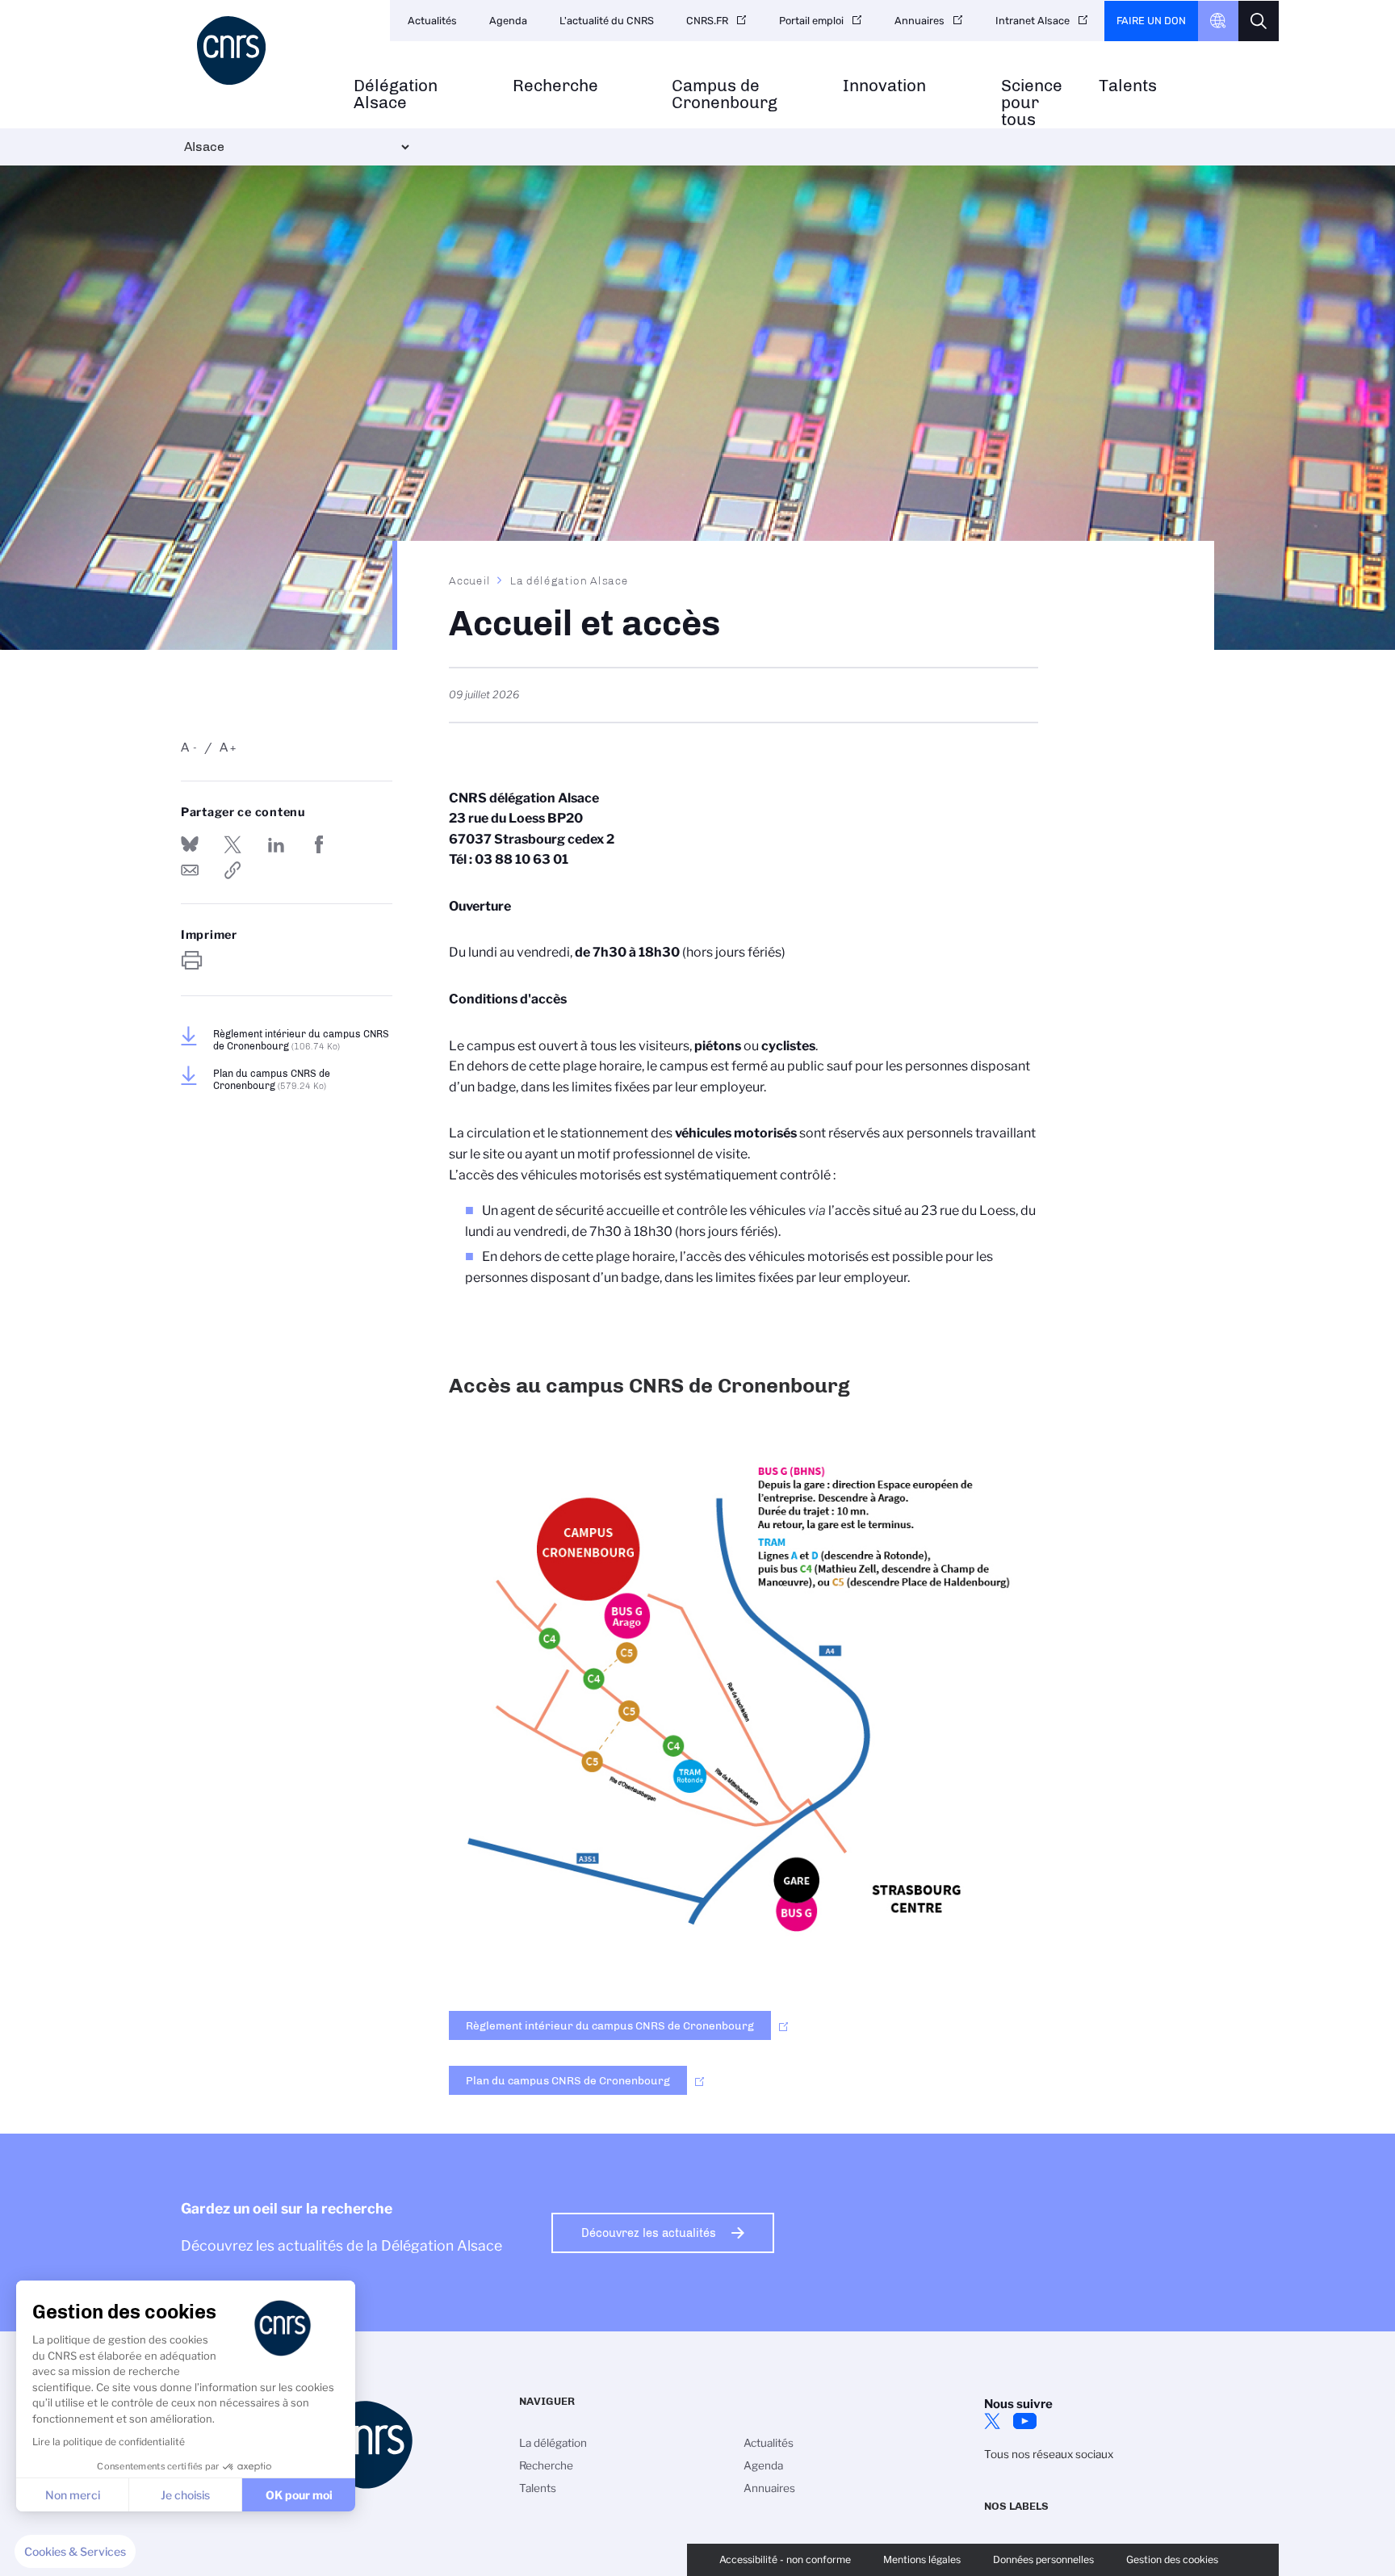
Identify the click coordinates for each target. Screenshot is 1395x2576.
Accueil (470, 580)
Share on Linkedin (276, 844)
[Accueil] (259, 50)
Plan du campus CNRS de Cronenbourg (272, 1079)
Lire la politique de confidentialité (109, 2442)
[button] (75, 2552)
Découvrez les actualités (649, 2233)
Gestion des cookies (1172, 2559)
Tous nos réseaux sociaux (1049, 2454)
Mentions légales (922, 2559)
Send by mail (190, 870)
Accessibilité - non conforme (785, 2559)
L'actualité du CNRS (607, 21)
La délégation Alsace (570, 580)
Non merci (73, 2495)
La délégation (553, 2443)
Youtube (1024, 2421)
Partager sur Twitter (232, 844)
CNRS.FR (707, 21)
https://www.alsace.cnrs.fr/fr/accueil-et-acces (232, 870)
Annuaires (920, 21)
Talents (1128, 86)
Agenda (508, 21)
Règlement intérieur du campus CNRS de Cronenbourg (301, 1040)
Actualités (432, 21)
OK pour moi (299, 2495)
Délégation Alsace (396, 94)
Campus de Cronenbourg (725, 94)
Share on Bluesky (190, 844)
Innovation (884, 86)
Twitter (992, 2421)
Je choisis (185, 2495)
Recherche (555, 86)
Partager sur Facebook (319, 844)
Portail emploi (811, 21)
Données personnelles (1043, 2559)
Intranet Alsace (1033, 21)
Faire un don (1151, 21)
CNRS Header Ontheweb (1218, 21)
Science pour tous (1032, 103)
